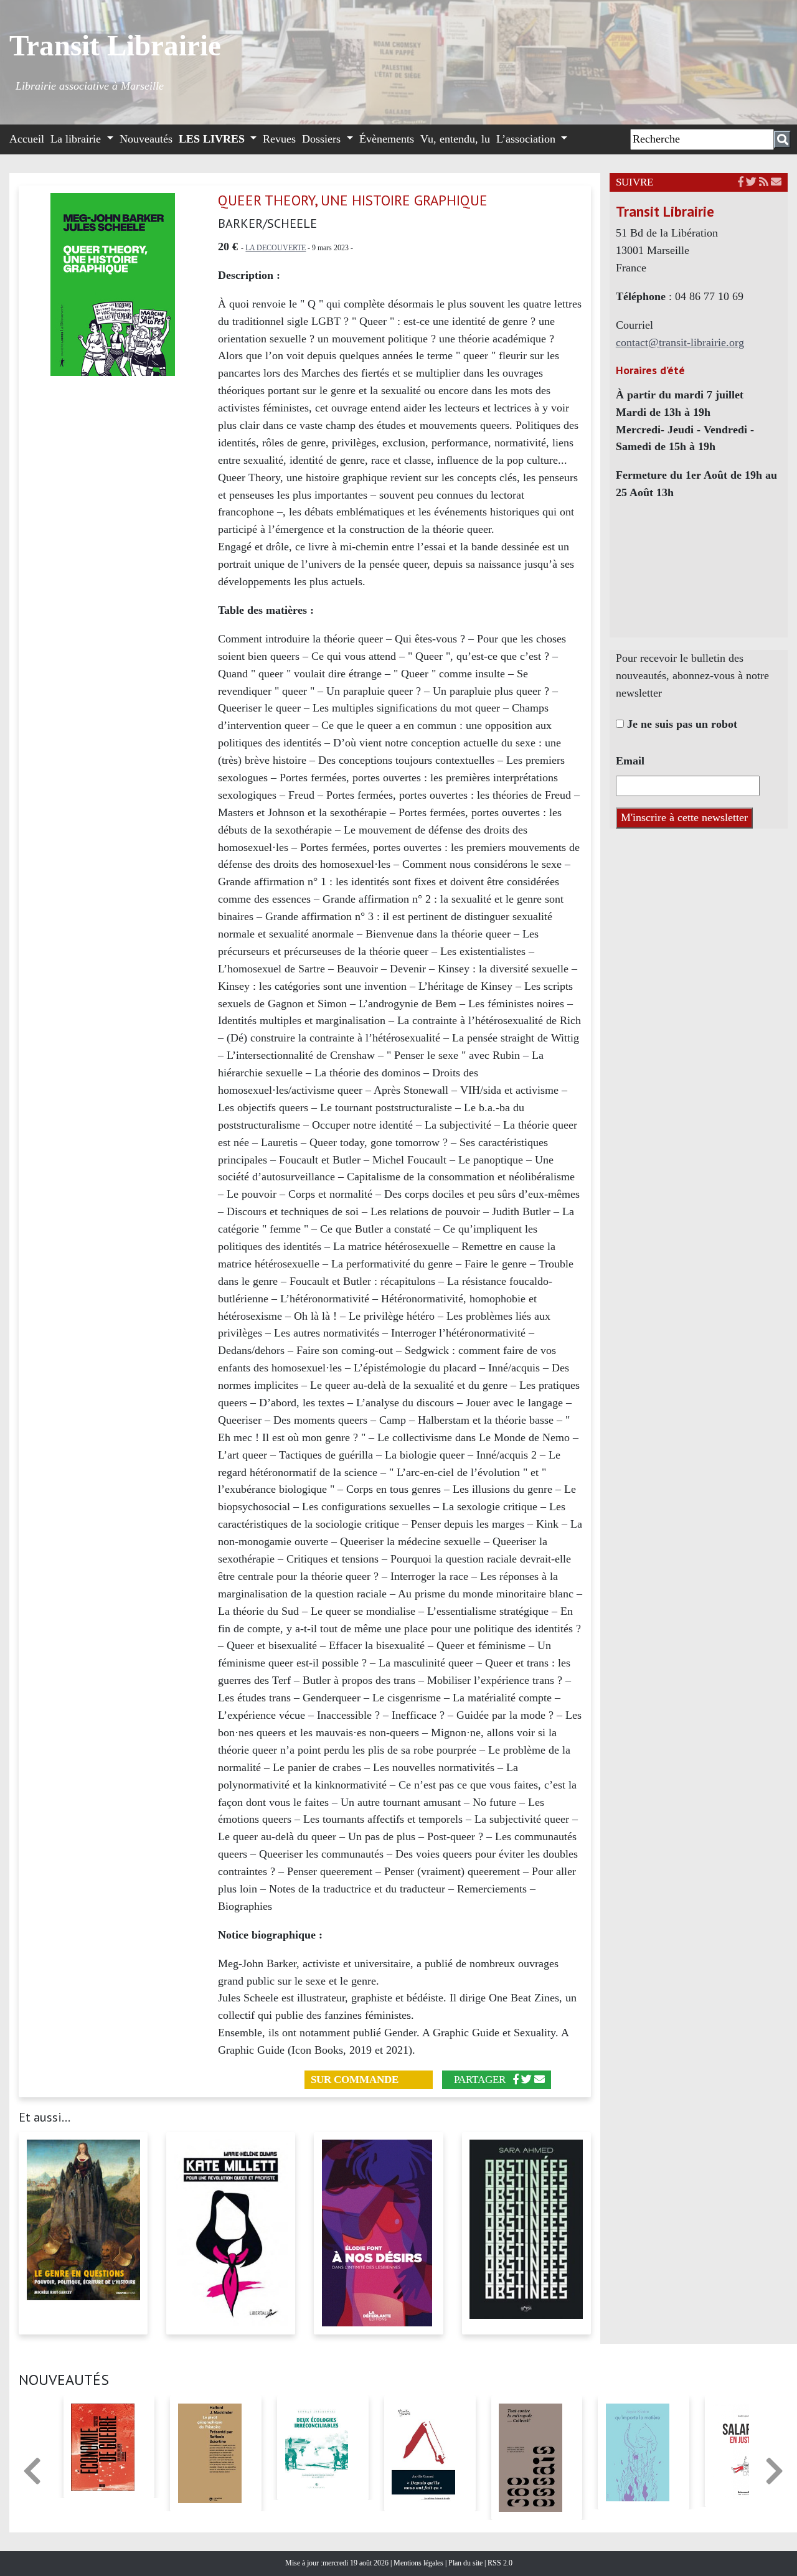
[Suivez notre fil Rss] (764, 182)
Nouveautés (146, 139)
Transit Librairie (115, 45)
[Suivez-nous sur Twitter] (751, 182)
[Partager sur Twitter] (526, 2080)
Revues (279, 139)
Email (630, 761)
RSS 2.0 (499, 2563)
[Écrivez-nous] (540, 2080)
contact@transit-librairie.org (680, 342)
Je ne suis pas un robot (681, 724)
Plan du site (466, 2563)
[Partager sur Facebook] (516, 2080)
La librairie (77, 139)
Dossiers (323, 139)
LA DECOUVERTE (276, 248)
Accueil (27, 139)
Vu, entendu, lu (455, 139)
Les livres (213, 139)
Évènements (387, 139)
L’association (527, 139)
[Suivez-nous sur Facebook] (741, 182)
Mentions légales (419, 2563)
